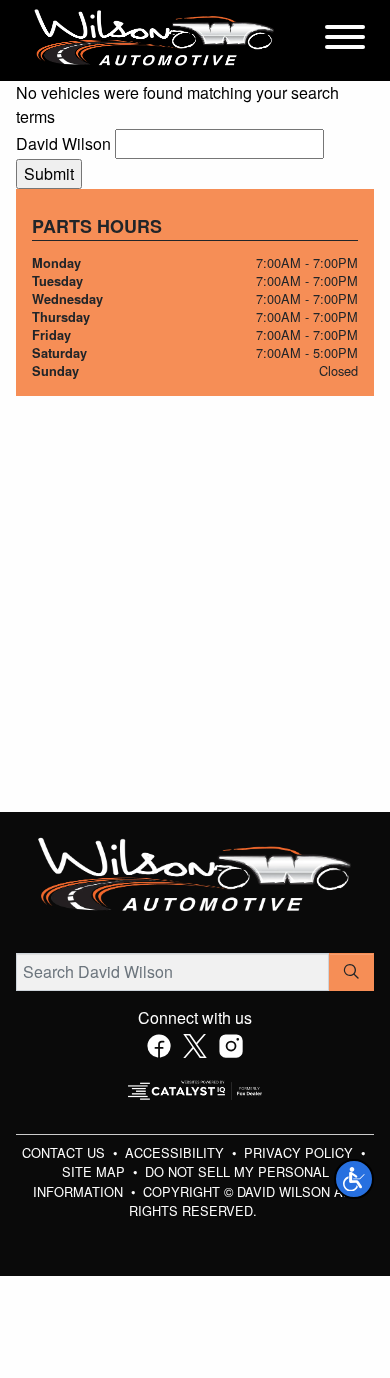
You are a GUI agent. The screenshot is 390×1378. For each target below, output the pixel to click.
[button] (354, 1179)
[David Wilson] (154, 38)
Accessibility (176, 1152)
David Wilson (63, 143)
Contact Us (65, 1152)
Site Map (95, 1171)
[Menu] (345, 40)
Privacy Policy (300, 1152)
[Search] (351, 972)
